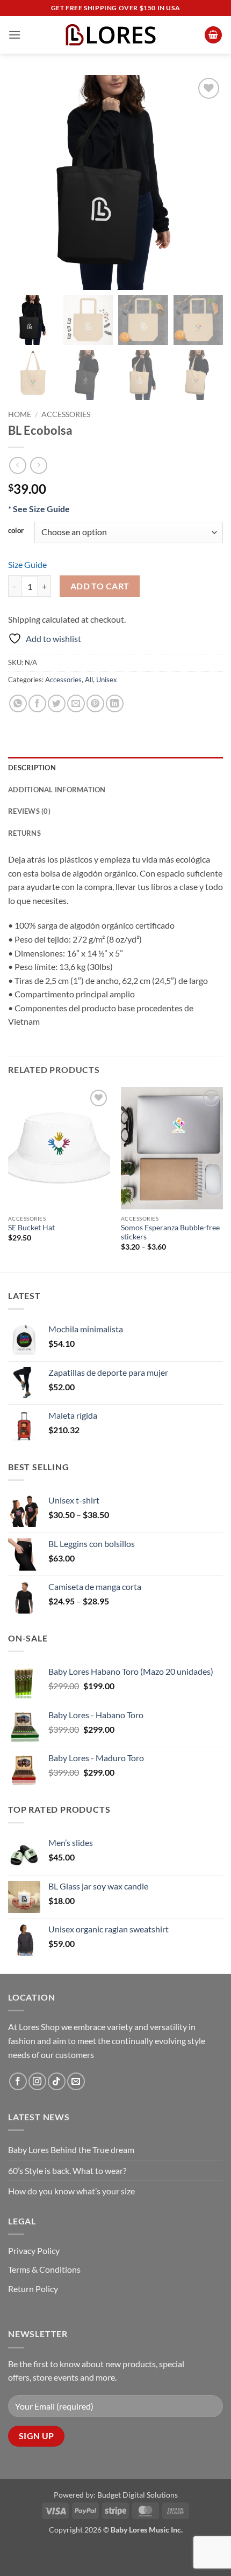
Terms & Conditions (44, 2269)
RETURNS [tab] (24, 833)
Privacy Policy (34, 2250)
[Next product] (17, 465)
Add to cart (100, 586)
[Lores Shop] (115, 35)
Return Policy (33, 2289)
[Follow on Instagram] (37, 2081)
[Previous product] (38, 465)
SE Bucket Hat (31, 1228)
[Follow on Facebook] (18, 2081)
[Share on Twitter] (57, 703)
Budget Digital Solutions (138, 2495)
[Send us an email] (76, 2081)
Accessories (66, 414)
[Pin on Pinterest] (95, 703)
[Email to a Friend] (76, 703)
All (89, 680)
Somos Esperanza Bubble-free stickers (170, 1232)
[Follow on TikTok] (57, 2081)
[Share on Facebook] (37, 703)
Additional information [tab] (57, 790)
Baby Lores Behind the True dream (71, 2150)
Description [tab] (32, 768)
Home (20, 414)
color (16, 531)
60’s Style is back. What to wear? (67, 2170)
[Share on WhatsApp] (18, 703)
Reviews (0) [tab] (29, 811)
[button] (15, 35)
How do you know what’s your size (71, 2191)
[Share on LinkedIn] (115, 703)
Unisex (107, 680)
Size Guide (27, 564)
